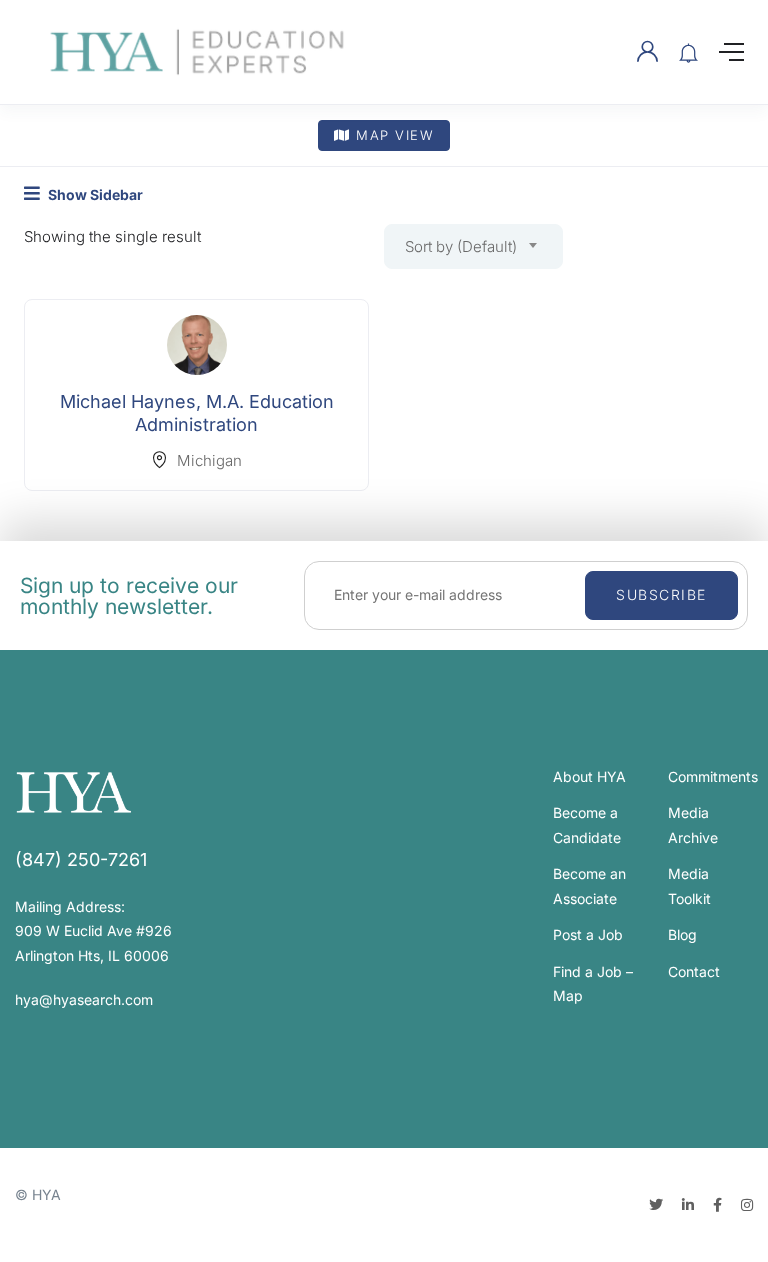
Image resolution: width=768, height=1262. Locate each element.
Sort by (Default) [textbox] (461, 246)
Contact (694, 971)
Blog (682, 934)
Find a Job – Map (593, 984)
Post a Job (588, 934)
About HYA (589, 776)
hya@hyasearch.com (84, 999)
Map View (393, 135)
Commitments (713, 776)
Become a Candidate (587, 825)
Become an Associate (589, 886)
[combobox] (473, 246)
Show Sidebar (94, 194)
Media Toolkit (689, 886)
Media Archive (693, 825)
